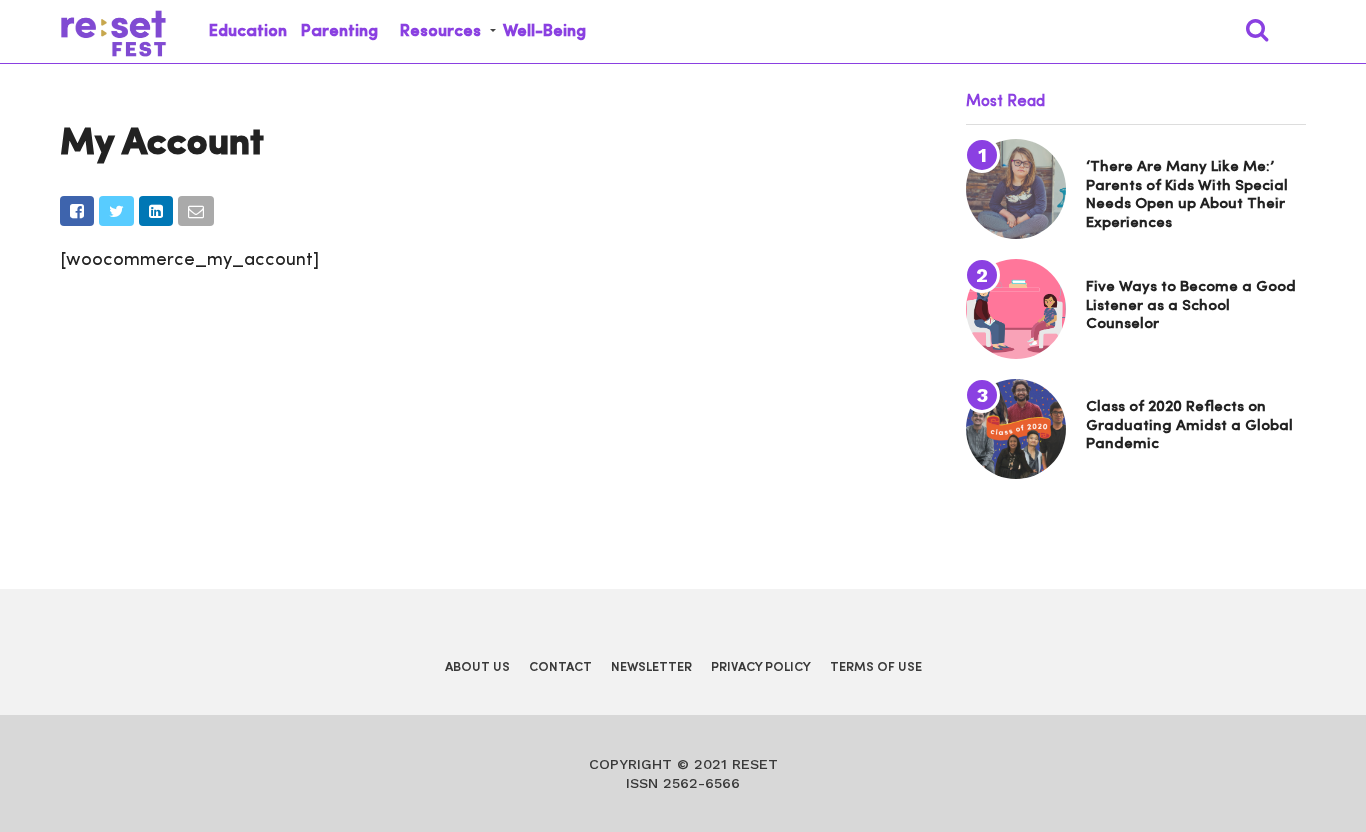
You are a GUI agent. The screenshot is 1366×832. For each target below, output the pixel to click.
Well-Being (544, 31)
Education (248, 31)
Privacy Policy (761, 667)
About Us (477, 667)
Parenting (339, 31)
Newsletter (651, 667)
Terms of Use (876, 667)
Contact (560, 667)
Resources (440, 31)
